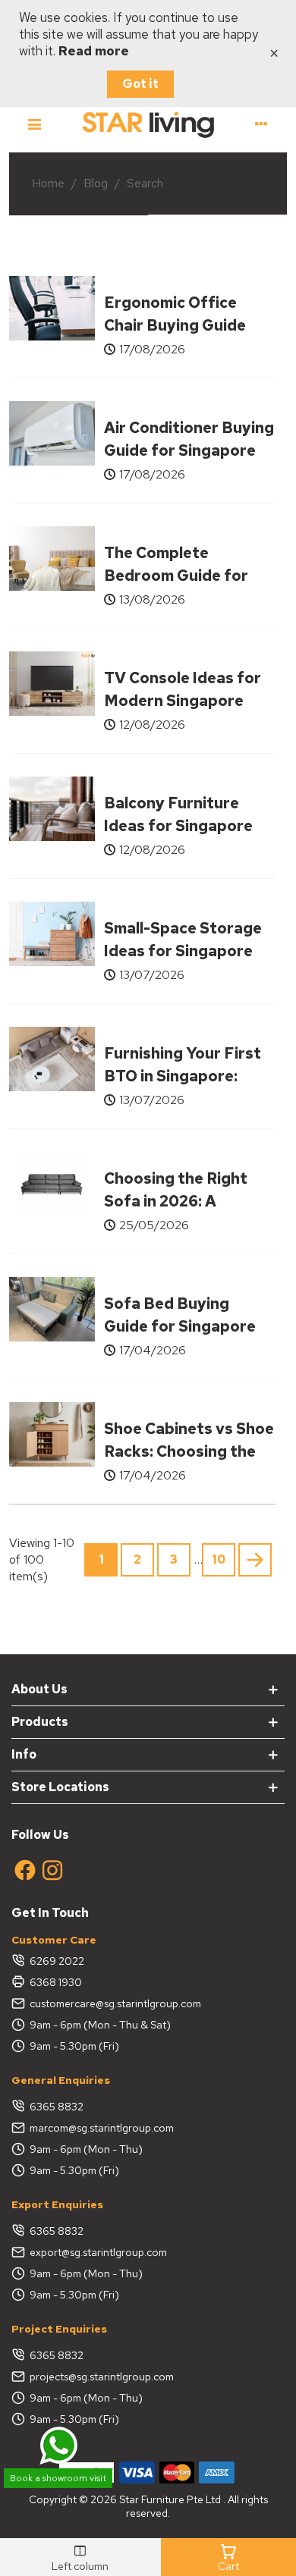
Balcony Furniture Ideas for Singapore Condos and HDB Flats (188, 826)
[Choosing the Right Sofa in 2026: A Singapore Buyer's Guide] (52, 1183)
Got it (140, 84)
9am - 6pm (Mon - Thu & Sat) (100, 2025)
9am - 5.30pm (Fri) (74, 2046)
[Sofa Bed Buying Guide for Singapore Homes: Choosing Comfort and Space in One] (52, 1308)
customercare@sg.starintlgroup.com (115, 2003)
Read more (94, 51)
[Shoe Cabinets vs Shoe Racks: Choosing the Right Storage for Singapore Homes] (52, 1433)
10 (219, 1559)
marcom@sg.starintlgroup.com (102, 2128)
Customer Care (54, 1940)
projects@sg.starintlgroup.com (102, 2377)
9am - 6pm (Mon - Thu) (86, 2149)
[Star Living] (148, 124)
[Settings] (261, 124)
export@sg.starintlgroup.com (98, 2252)
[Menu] (35, 124)
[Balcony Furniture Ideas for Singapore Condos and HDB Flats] (52, 807)
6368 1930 (56, 1982)
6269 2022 (57, 1961)
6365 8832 (57, 2107)
